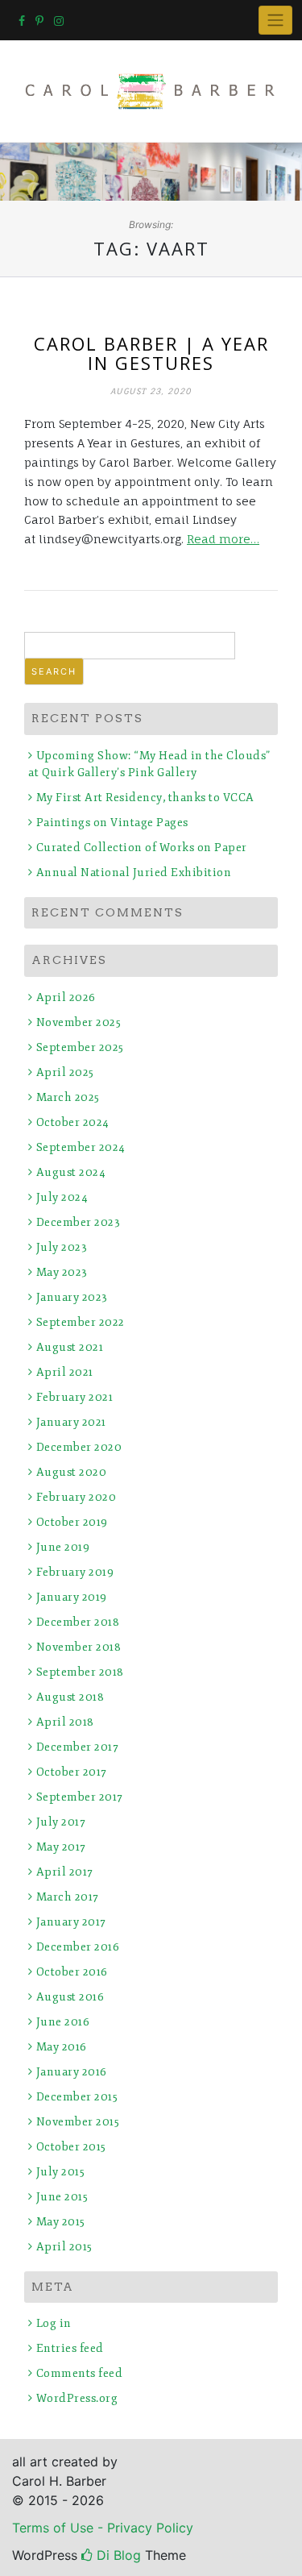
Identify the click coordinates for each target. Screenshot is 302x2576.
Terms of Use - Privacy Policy (103, 2528)
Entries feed (70, 2348)
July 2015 (60, 2172)
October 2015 (71, 2147)
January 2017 (71, 1922)
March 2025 (68, 1097)
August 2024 (71, 1172)
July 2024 (62, 1197)
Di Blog (117, 2555)
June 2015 (62, 2197)
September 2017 (80, 1797)
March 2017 (68, 1897)
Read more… (223, 539)
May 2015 (61, 2222)
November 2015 (78, 2122)
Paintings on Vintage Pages (112, 823)
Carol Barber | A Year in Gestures (151, 353)
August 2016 (70, 1997)
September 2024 (81, 1147)
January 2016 (72, 2072)
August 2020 (71, 1472)
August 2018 (70, 1697)
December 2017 (77, 1747)
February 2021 (74, 1397)
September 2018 (80, 1672)
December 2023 (78, 1222)
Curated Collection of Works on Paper (142, 848)
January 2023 (72, 1297)
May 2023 (62, 1272)
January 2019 (72, 1597)
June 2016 (63, 2022)
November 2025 (79, 1022)
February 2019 (75, 1572)
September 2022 (81, 1322)
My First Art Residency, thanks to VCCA (145, 798)
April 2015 (64, 2247)
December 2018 (78, 1622)
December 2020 (79, 1447)
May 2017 (61, 1847)
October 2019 (72, 1522)
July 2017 (61, 1822)
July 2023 (62, 1247)
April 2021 (65, 1372)
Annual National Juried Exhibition (134, 873)
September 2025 (80, 1047)
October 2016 (72, 1972)
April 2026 (66, 997)
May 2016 (62, 2047)
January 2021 (71, 1422)
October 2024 (73, 1122)
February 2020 (76, 1497)
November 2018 (79, 1647)
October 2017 (72, 1772)
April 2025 (65, 1072)
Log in (54, 2323)
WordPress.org (77, 2398)
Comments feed (79, 2373)
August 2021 (70, 1347)
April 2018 (65, 1722)
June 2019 (63, 1547)
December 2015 (77, 2097)
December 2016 (78, 1947)
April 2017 (65, 1872)
